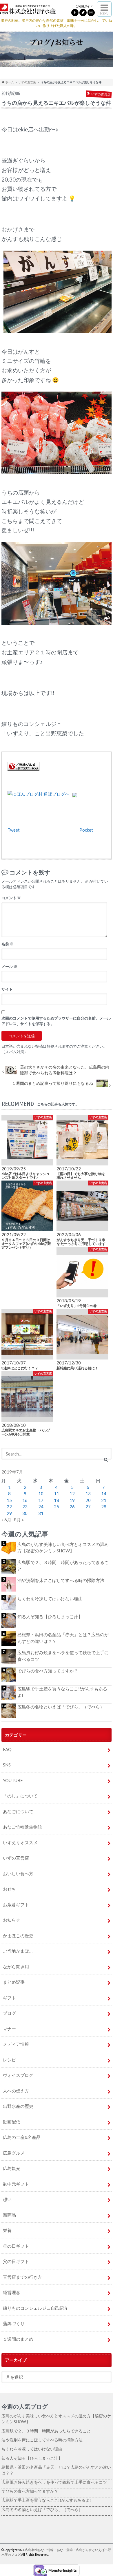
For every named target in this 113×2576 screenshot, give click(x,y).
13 (88, 1494)
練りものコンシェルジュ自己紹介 (35, 2308)
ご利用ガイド (84, 6)
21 (104, 1500)
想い (7, 2199)
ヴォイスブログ (18, 2075)
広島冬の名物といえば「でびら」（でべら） (61, 1707)
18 (57, 1500)
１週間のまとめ (18, 2339)
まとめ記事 (14, 1982)
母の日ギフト (16, 2246)
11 (57, 1494)
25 (57, 1507)
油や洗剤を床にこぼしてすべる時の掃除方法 (61, 1580)
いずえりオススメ (20, 1842)
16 (25, 1500)
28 (104, 1507)
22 (9, 1507)
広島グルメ (14, 2153)
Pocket (86, 830)
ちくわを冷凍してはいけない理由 (50, 1599)
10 (41, 1494)
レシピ (9, 2060)
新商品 (9, 2215)
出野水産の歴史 (18, 2106)
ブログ (9, 2013)
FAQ (7, 1749)
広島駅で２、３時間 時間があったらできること (63, 1566)
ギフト (9, 1998)
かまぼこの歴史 (18, 1936)
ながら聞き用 (16, 1967)
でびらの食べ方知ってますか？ (48, 1671)
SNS (7, 1765)
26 (72, 1507)
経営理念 (12, 2292)
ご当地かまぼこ (18, 1951)
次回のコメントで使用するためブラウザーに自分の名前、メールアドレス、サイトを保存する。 (56, 1021)
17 (41, 1500)
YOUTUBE (13, 1780)
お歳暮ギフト (16, 1905)
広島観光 (12, 2168)
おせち (9, 1889)
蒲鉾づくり (14, 2323)
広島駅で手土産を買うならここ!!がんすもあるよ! (62, 1692)
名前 (7, 944)
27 (88, 1507)
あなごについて (18, 1811)
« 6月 (6, 1520)
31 (41, 1513)
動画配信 (12, 2122)
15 (9, 1500)
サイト (7, 989)
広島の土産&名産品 (22, 2137)
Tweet (14, 830)
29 (9, 1513)
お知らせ (12, 1920)
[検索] (106, 1460)
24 (41, 1507)
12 (72, 1494)
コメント (11, 898)
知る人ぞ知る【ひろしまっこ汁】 (50, 1616)
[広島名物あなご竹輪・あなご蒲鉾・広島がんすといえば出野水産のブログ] (28, 10)
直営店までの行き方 (22, 2277)
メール (9, 966)
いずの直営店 (27, 82)
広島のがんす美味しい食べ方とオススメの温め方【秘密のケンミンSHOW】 (63, 1548)
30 (25, 1513)
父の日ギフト (16, 2261)
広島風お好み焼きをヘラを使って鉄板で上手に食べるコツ (63, 1656)
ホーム (9, 82)
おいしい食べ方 (18, 1873)
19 (72, 1500)
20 (88, 1500)
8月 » (19, 1520)
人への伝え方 (16, 2091)
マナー (9, 2029)
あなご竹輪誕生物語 (22, 1827)
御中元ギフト (16, 2184)
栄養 (7, 2230)
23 (25, 1507)
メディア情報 (16, 2044)
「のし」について (20, 1796)
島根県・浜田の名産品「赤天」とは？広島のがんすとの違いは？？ (63, 1638)
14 (104, 1494)
